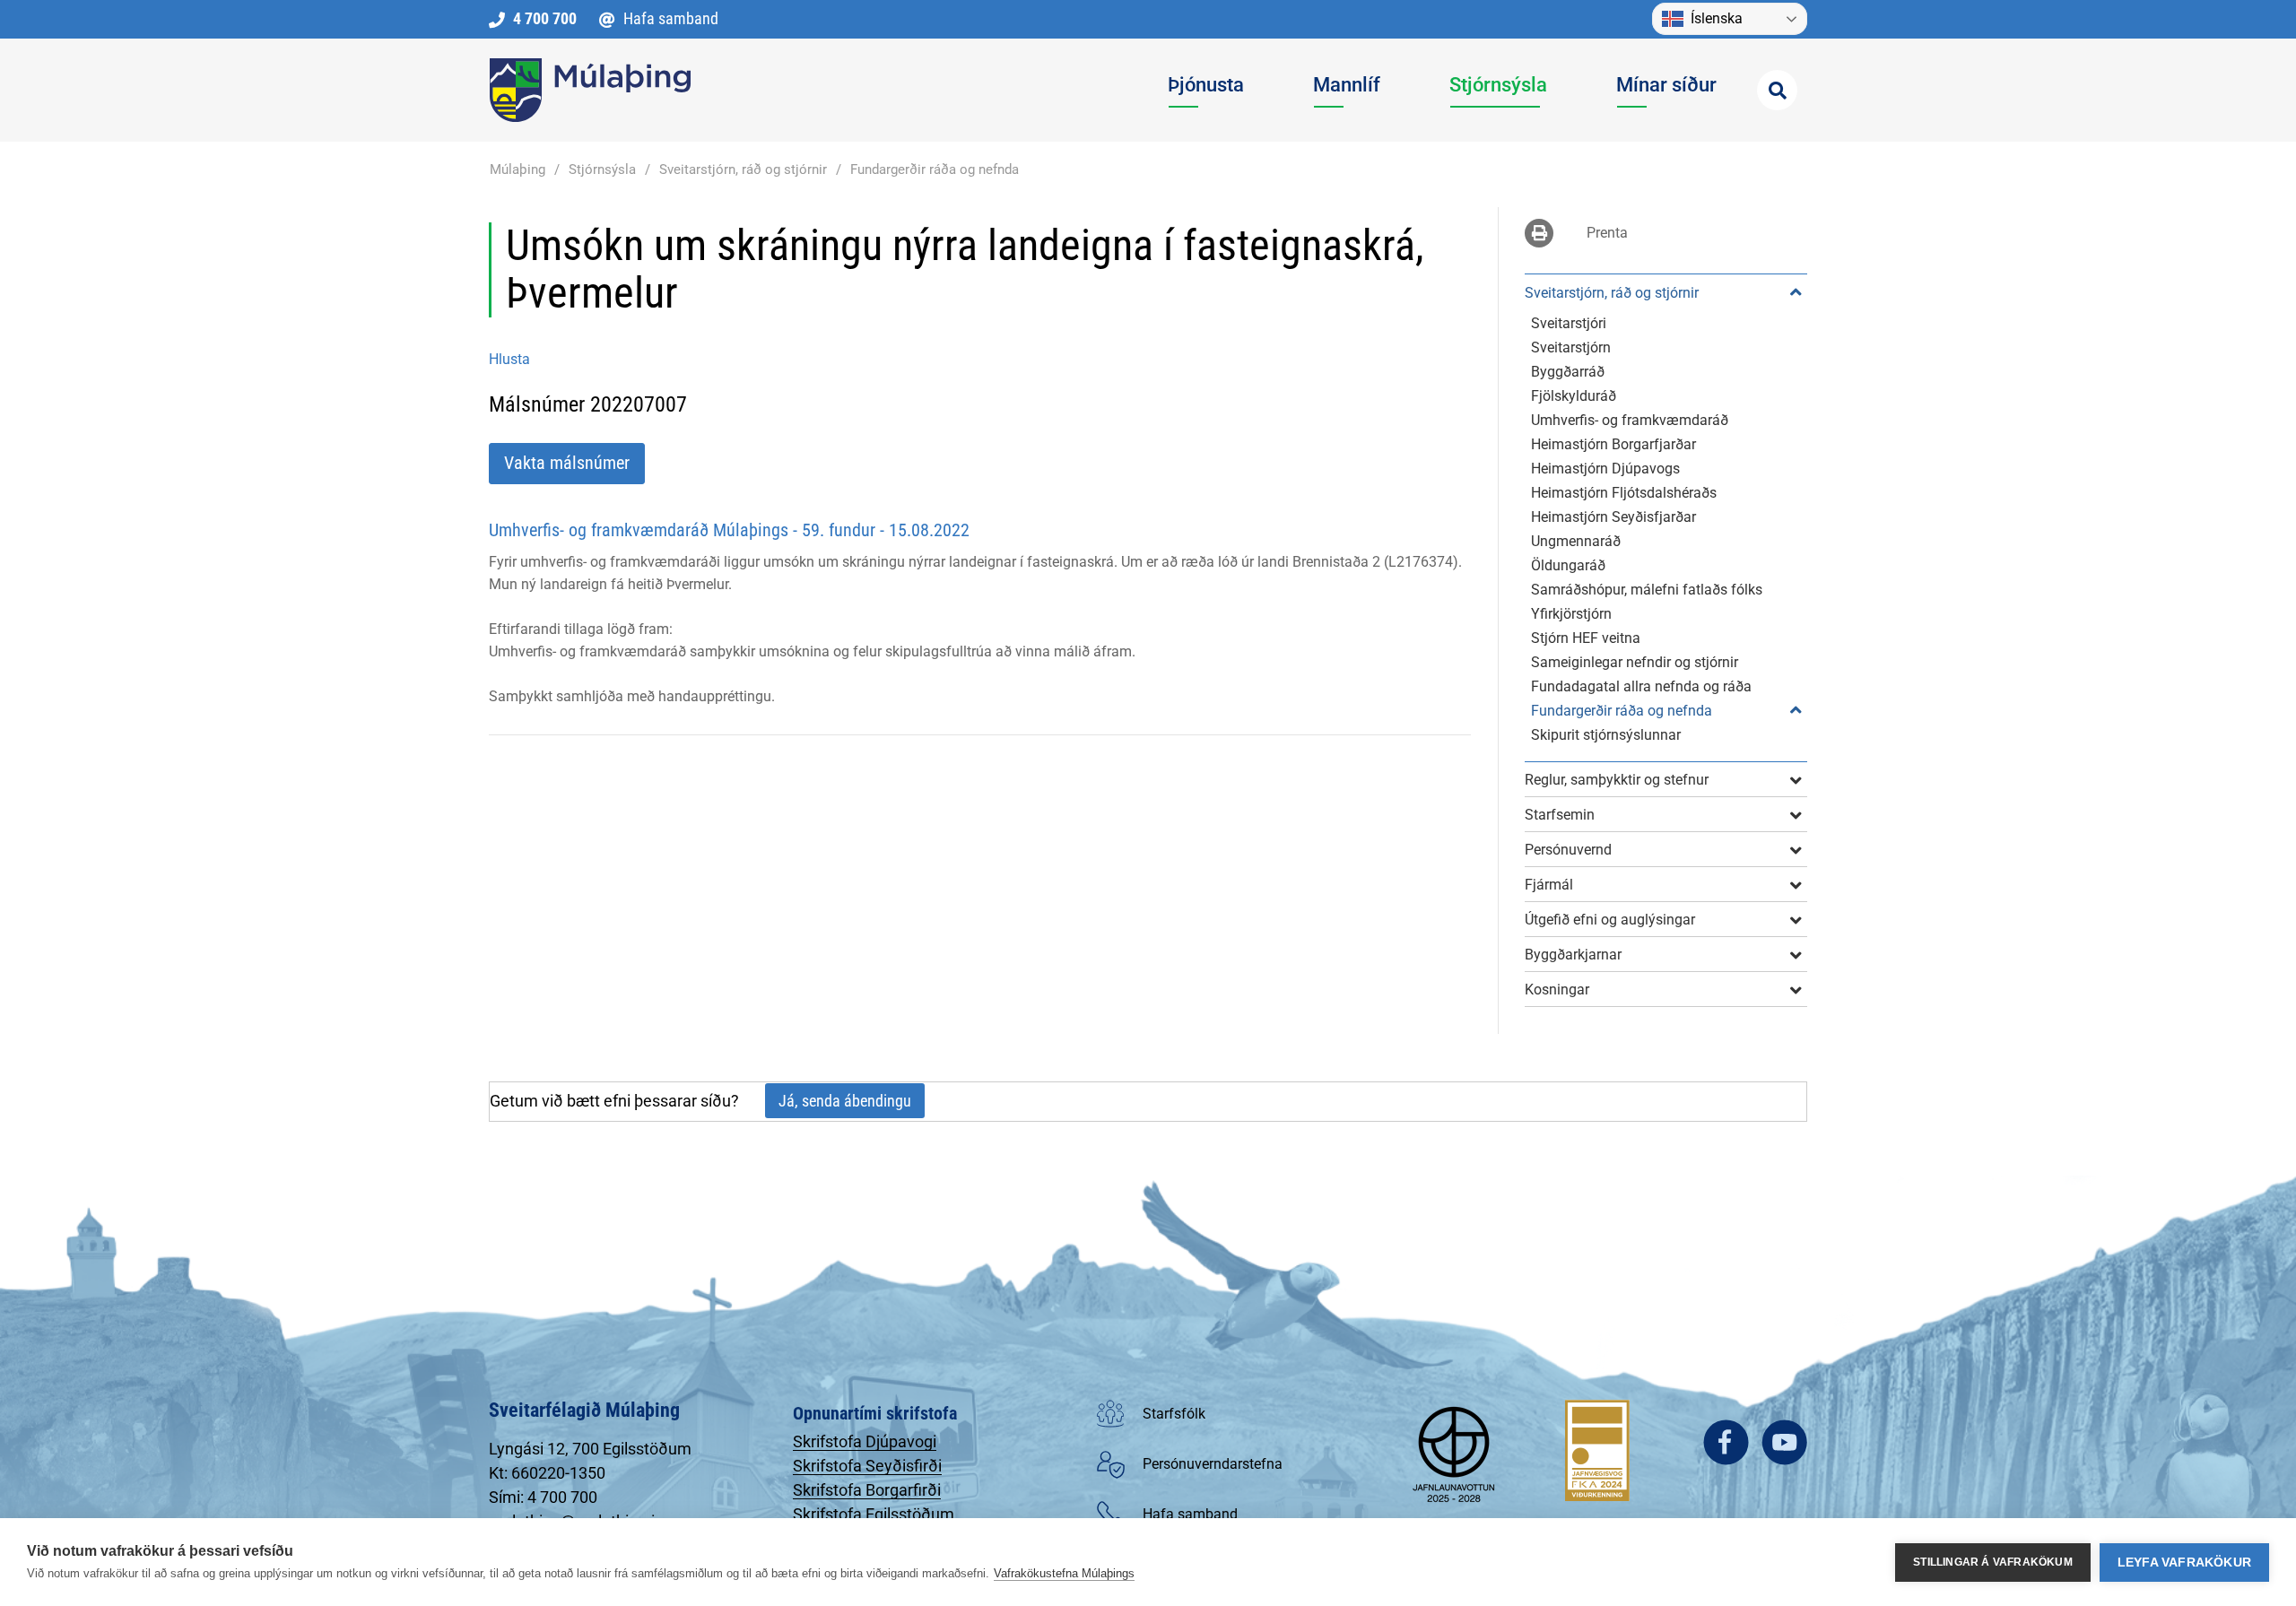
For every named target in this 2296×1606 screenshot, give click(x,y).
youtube (1784, 1442)
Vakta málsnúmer (567, 463)
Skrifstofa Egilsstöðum (874, 1514)
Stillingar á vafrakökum (1993, 1562)
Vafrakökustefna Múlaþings (1064, 1573)
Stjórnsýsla (602, 169)
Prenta (1607, 233)
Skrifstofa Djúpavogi (865, 1441)
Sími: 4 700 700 (543, 1497)
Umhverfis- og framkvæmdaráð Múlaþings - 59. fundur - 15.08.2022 (729, 530)
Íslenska (1717, 18)
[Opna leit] (1777, 90)
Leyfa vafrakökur (2184, 1563)
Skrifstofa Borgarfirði (867, 1490)
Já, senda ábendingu (845, 1101)
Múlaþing (517, 169)
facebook (1726, 1442)
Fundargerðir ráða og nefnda (935, 169)
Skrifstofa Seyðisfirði (867, 1466)
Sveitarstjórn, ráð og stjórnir (743, 169)
